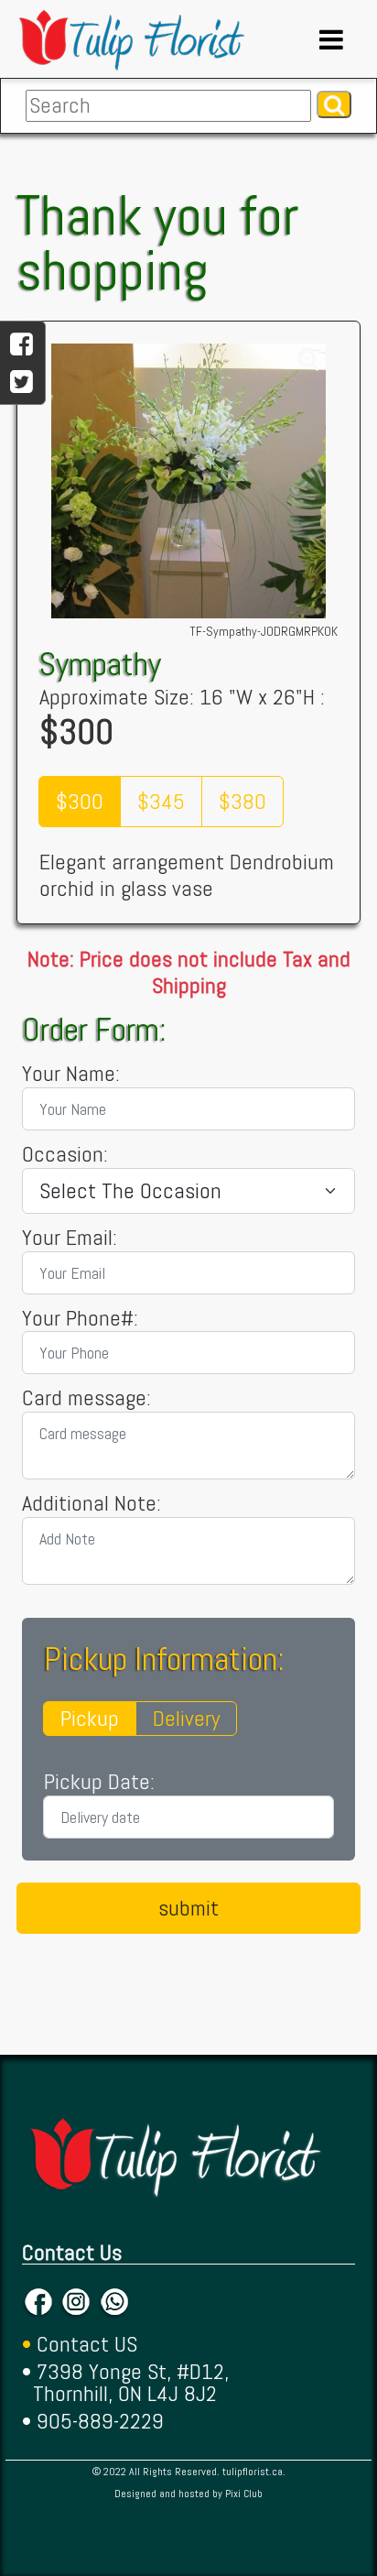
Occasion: (65, 1155)
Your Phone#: (80, 1319)
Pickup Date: (99, 1782)
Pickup (90, 1718)
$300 (80, 801)
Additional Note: (92, 1504)
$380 (242, 801)
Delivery (186, 1718)
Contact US (87, 2344)
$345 (161, 801)
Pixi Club (244, 2494)
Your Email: (70, 1238)
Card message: (86, 1398)
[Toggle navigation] (331, 39)
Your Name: (71, 1074)
